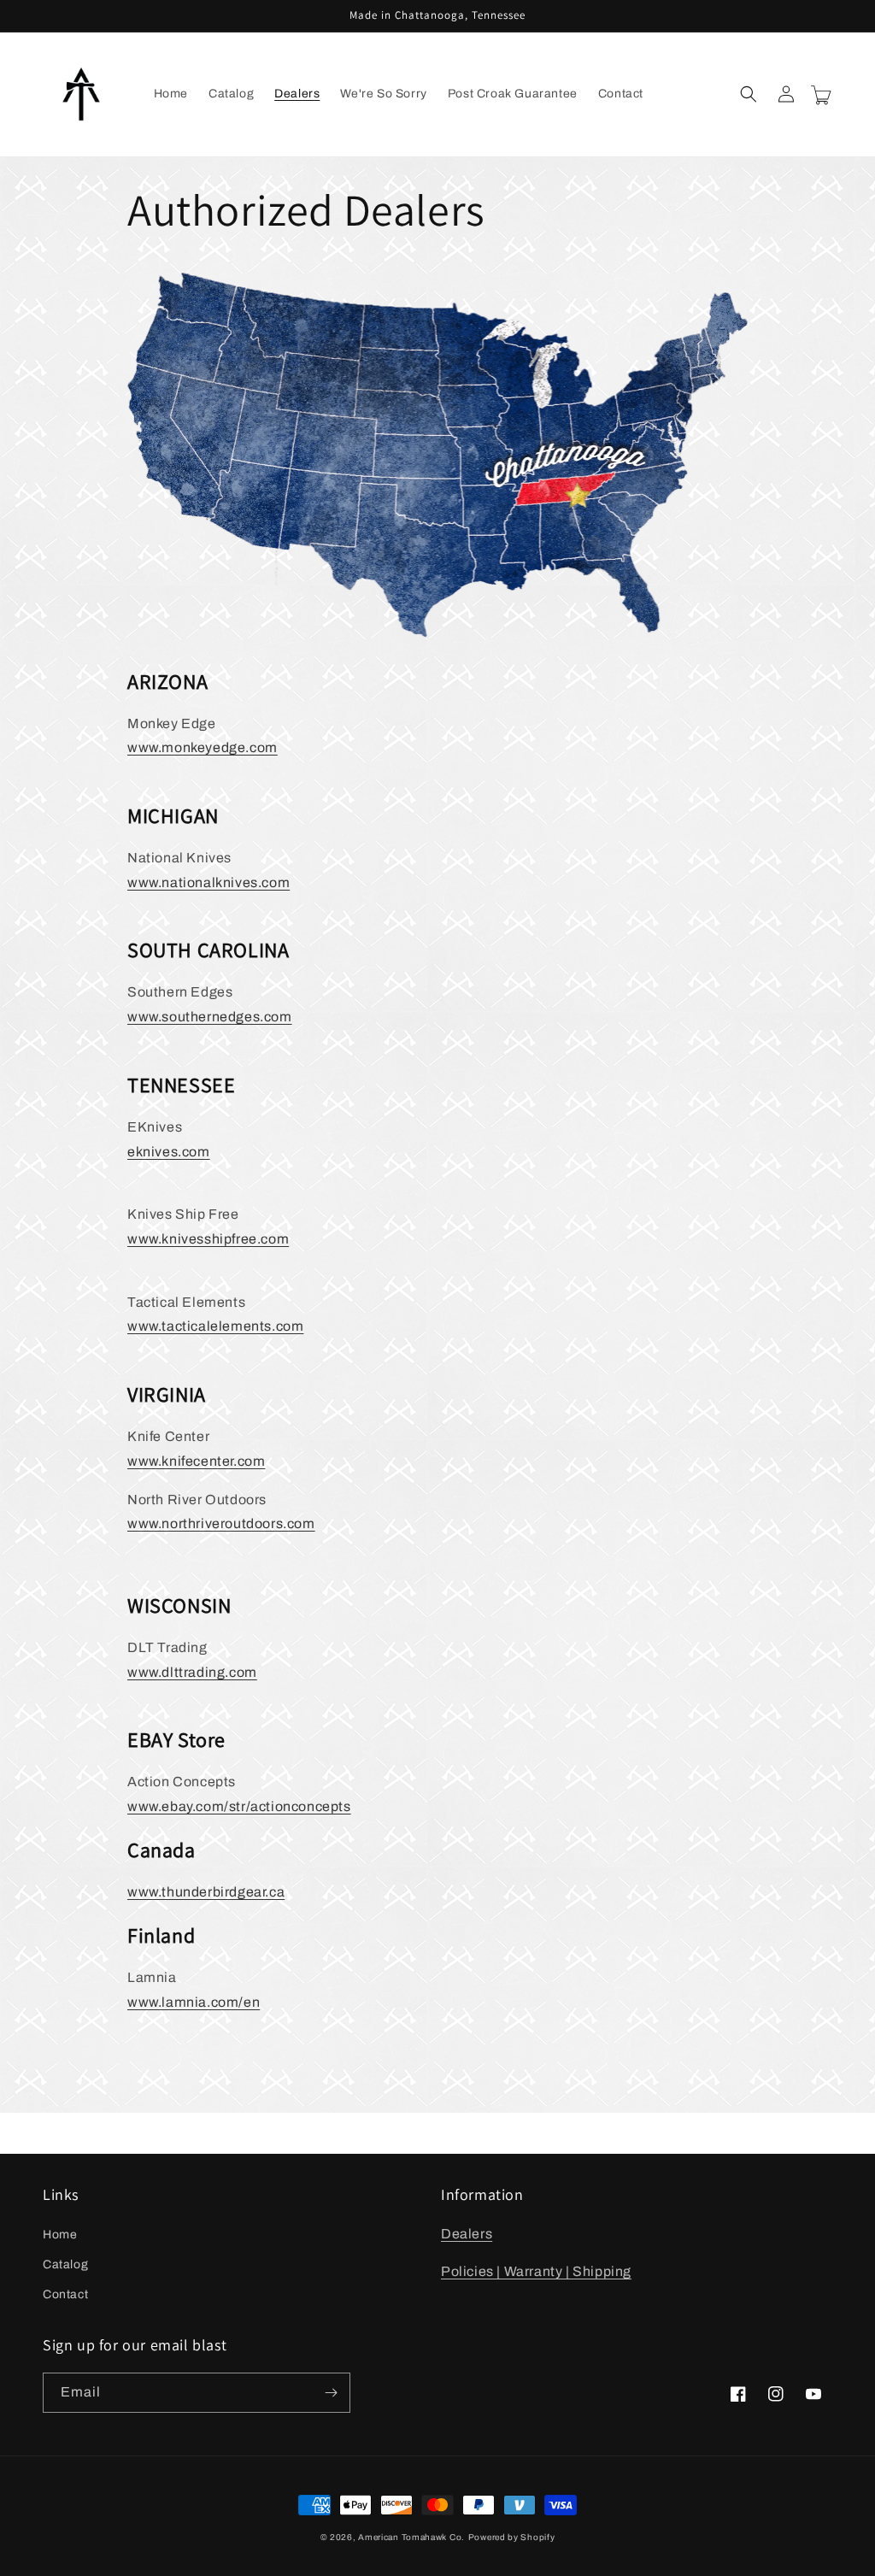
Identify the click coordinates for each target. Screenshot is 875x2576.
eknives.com (169, 1152)
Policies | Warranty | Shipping (536, 2271)
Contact (65, 2294)
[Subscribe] (331, 2393)
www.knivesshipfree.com (208, 1239)
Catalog (65, 2264)
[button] (749, 94)
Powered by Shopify (512, 2537)
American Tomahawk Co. (411, 2537)
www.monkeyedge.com (203, 747)
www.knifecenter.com (196, 1461)
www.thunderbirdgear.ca (206, 1892)
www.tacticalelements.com (215, 1326)
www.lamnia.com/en (194, 2002)
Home (60, 2235)
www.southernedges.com (210, 1017)
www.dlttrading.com (192, 1672)
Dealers (467, 2234)
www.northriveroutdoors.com (221, 1523)
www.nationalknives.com (208, 882)
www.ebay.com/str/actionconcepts (239, 1806)
